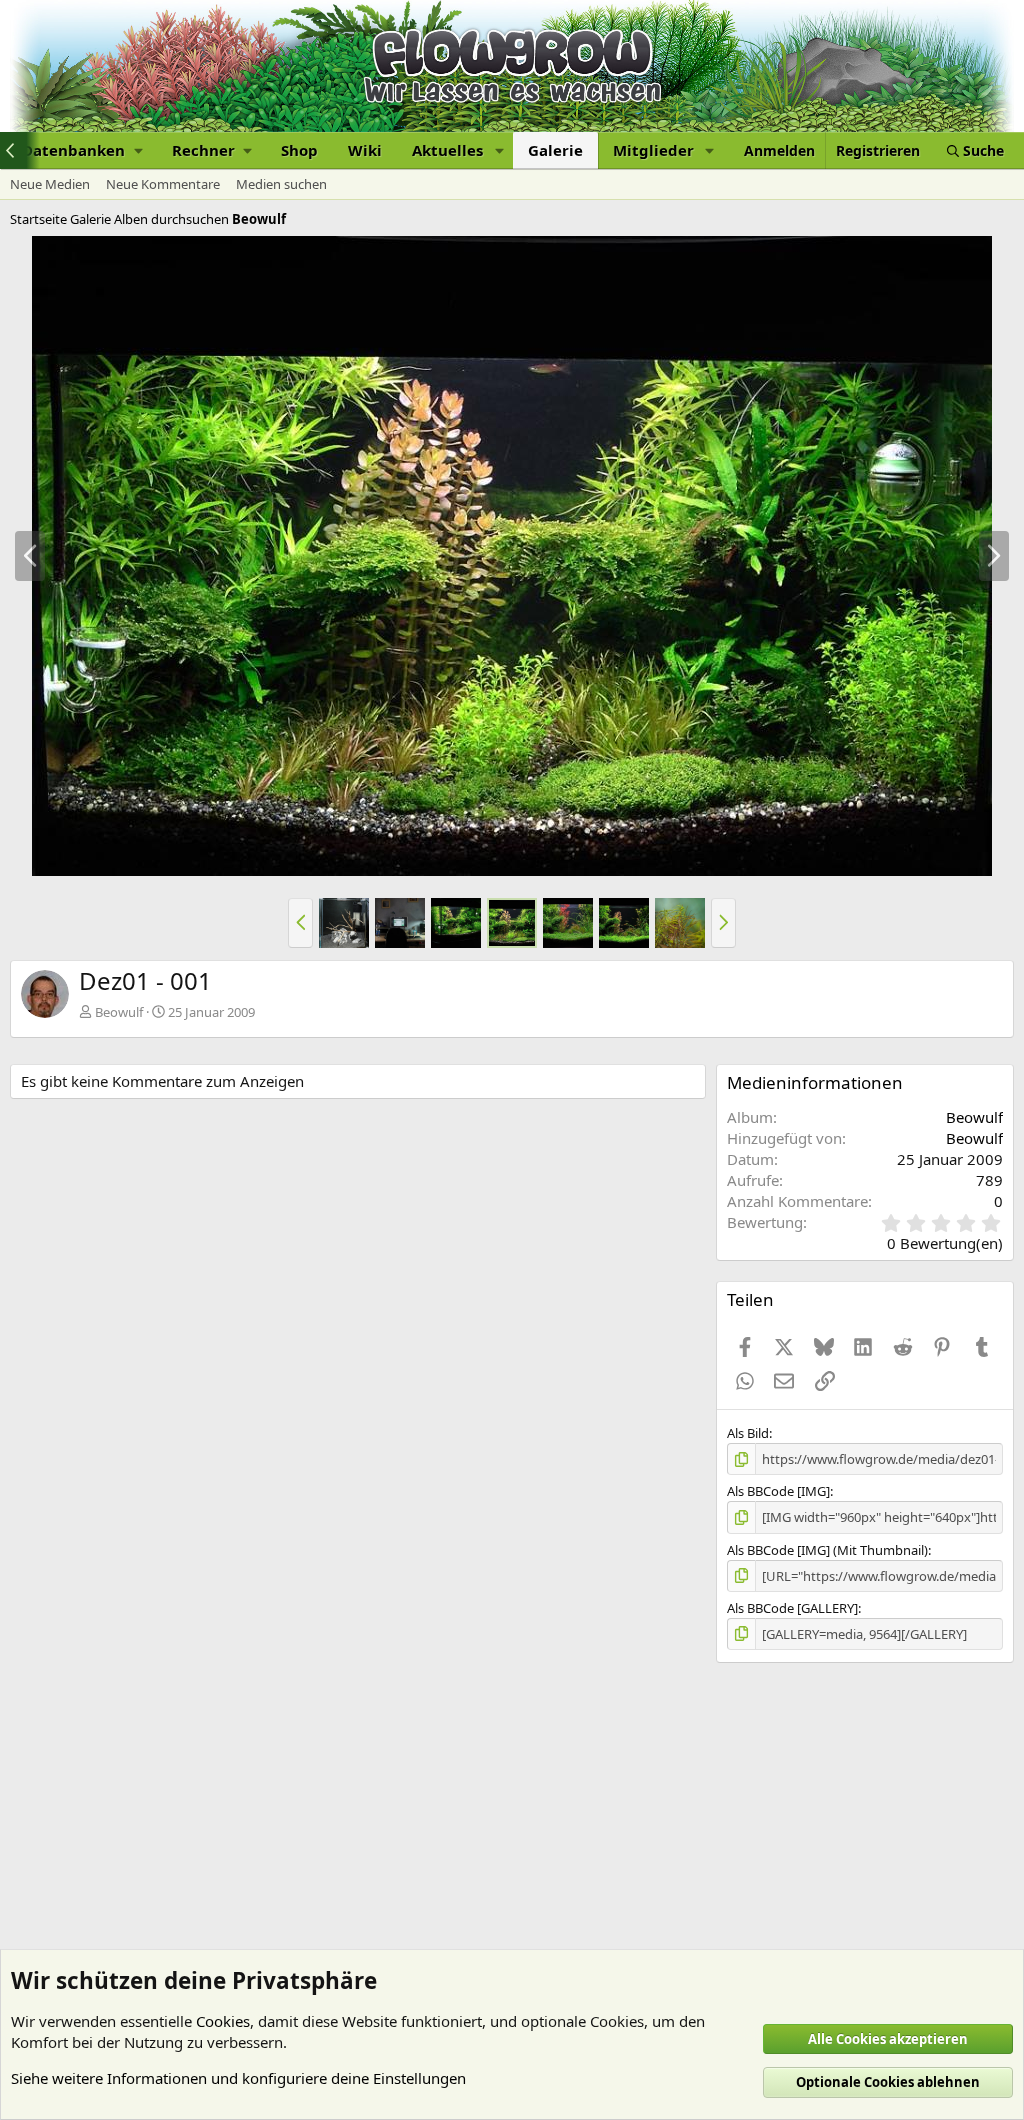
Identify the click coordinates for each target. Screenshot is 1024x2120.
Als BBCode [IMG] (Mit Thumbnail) (827, 1550)
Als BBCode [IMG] (778, 1491)
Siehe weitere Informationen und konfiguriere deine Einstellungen (238, 2078)
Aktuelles (447, 150)
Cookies (223, 2021)
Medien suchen (281, 184)
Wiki (365, 150)
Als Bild (748, 1433)
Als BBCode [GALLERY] (792, 1608)
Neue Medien (50, 184)
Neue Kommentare (163, 184)
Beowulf (119, 1012)
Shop (299, 150)
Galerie (555, 150)
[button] (82, 150)
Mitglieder (653, 150)
